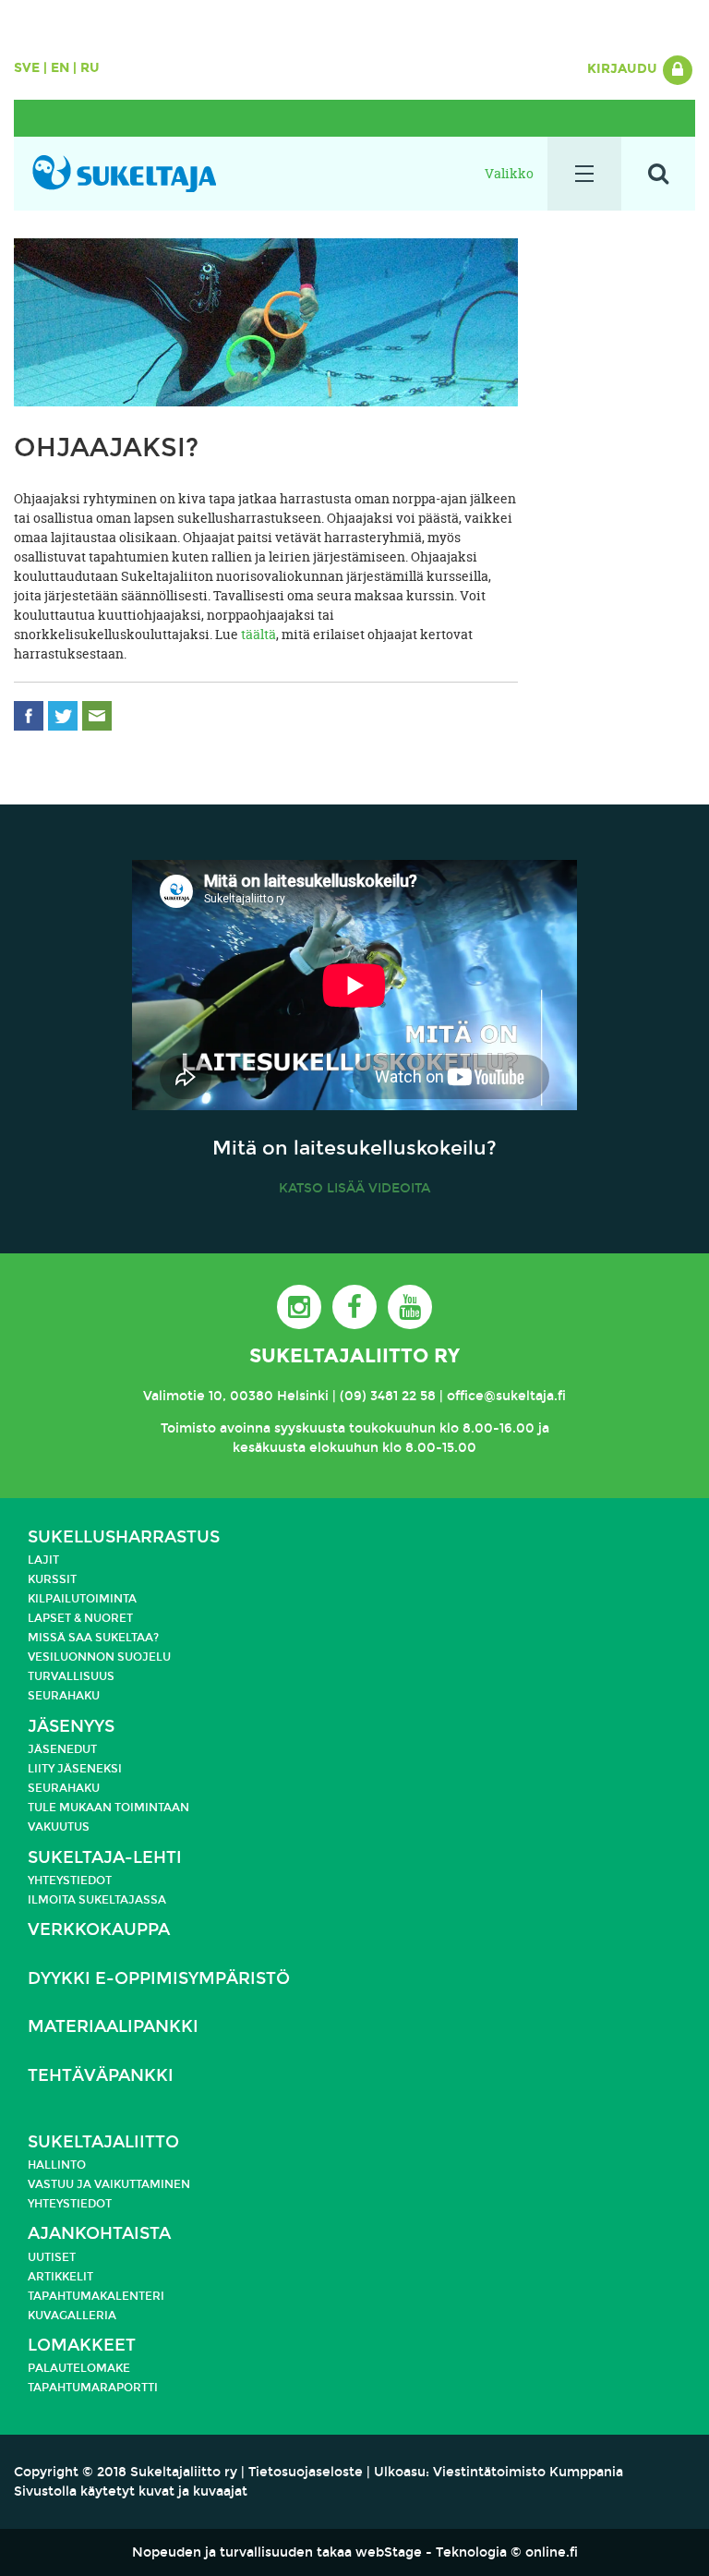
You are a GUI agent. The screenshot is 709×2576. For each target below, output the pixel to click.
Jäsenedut (62, 1749)
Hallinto (57, 2165)
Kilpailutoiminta (82, 1599)
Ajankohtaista (99, 2234)
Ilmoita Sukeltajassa (97, 1900)
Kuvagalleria (72, 2316)
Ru (90, 68)
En (60, 68)
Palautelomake (79, 2368)
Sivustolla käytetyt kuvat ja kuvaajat (131, 2491)
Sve (27, 68)
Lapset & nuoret (80, 1618)
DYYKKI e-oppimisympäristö (159, 1979)
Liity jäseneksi (75, 1769)
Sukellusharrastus (124, 1537)
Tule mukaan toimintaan (108, 1808)
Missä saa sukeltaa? (93, 1638)
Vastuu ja (61, 2184)
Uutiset (52, 2257)
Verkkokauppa (99, 1930)
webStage (389, 2552)
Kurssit (52, 1579)
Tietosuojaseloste (306, 2472)
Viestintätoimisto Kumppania (528, 2472)
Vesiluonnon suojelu (99, 1657)
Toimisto (188, 1428)
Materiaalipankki (113, 2027)
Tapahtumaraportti (93, 2388)
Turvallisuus (71, 1676)
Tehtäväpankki (101, 2076)
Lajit (43, 1560)
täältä (258, 634)
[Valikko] (584, 174)
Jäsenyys (71, 1727)
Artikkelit (60, 2277)
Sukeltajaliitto (103, 2142)
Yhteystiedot (70, 1881)
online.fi (552, 2552)
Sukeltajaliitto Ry (354, 1356)
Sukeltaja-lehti (105, 1858)
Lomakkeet (82, 2346)
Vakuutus (59, 1827)
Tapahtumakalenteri (96, 2296)
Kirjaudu (624, 69)
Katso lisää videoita (354, 1188)
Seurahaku (64, 1696)
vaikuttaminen (142, 2184)
